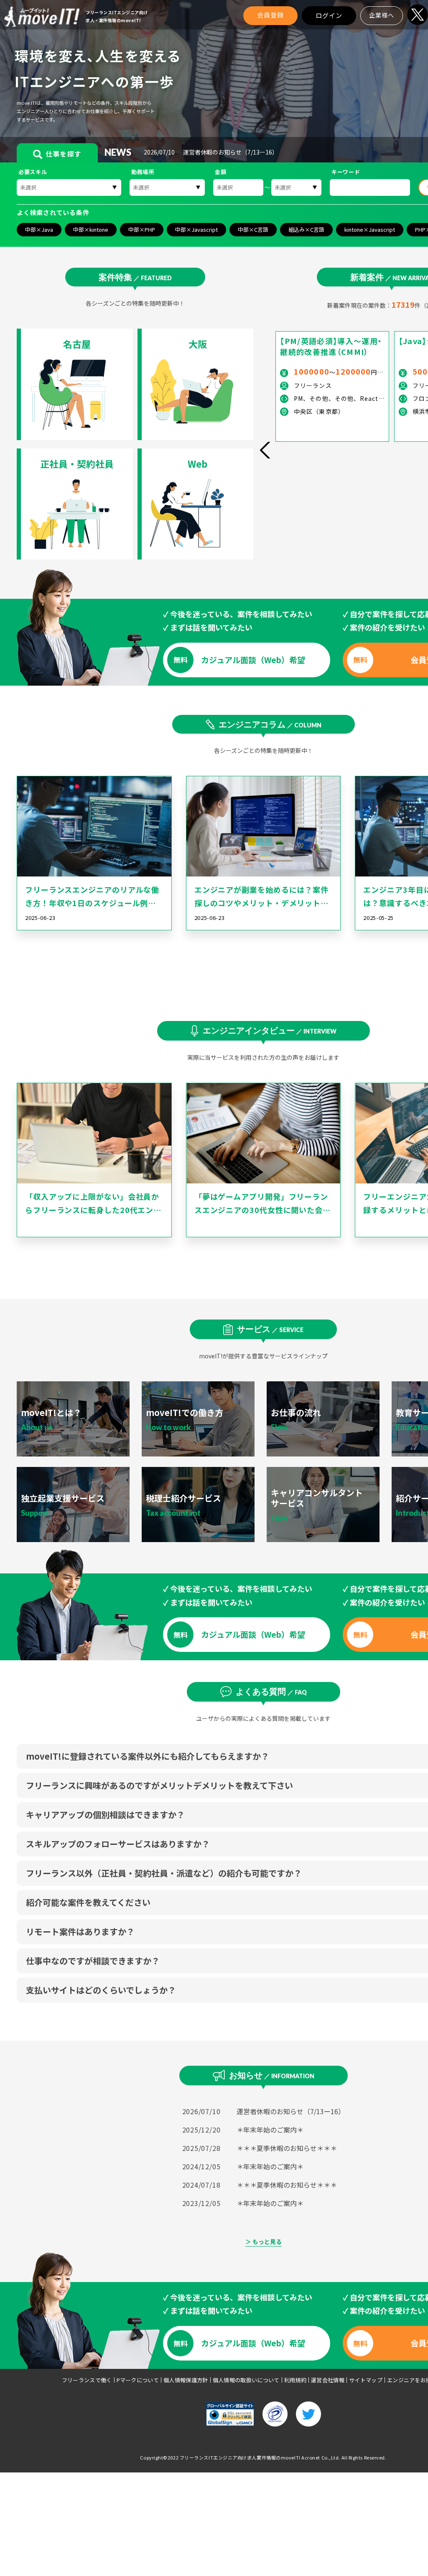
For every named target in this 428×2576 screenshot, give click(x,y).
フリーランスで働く (87, 2380)
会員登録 (271, 15)
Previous (265, 450)
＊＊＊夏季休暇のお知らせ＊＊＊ (287, 2148)
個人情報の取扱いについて (246, 2380)
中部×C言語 (253, 229)
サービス (270, 1329)
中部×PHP (142, 229)
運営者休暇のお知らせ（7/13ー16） (291, 2111)
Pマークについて (138, 2380)
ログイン (329, 15)
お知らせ (272, 2075)
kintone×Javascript (370, 229)
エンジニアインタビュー (270, 1030)
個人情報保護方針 (186, 2380)
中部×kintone (91, 229)
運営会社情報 (328, 2380)
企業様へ (382, 15)
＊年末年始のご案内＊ (270, 2130)
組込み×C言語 (306, 229)
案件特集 (135, 277)
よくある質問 (271, 1691)
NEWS (114, 152)
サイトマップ (366, 2380)
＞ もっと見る (264, 2242)
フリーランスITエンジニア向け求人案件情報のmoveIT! (240, 2457)
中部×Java (39, 229)
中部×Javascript (196, 229)
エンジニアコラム (270, 724)
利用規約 (295, 2380)
